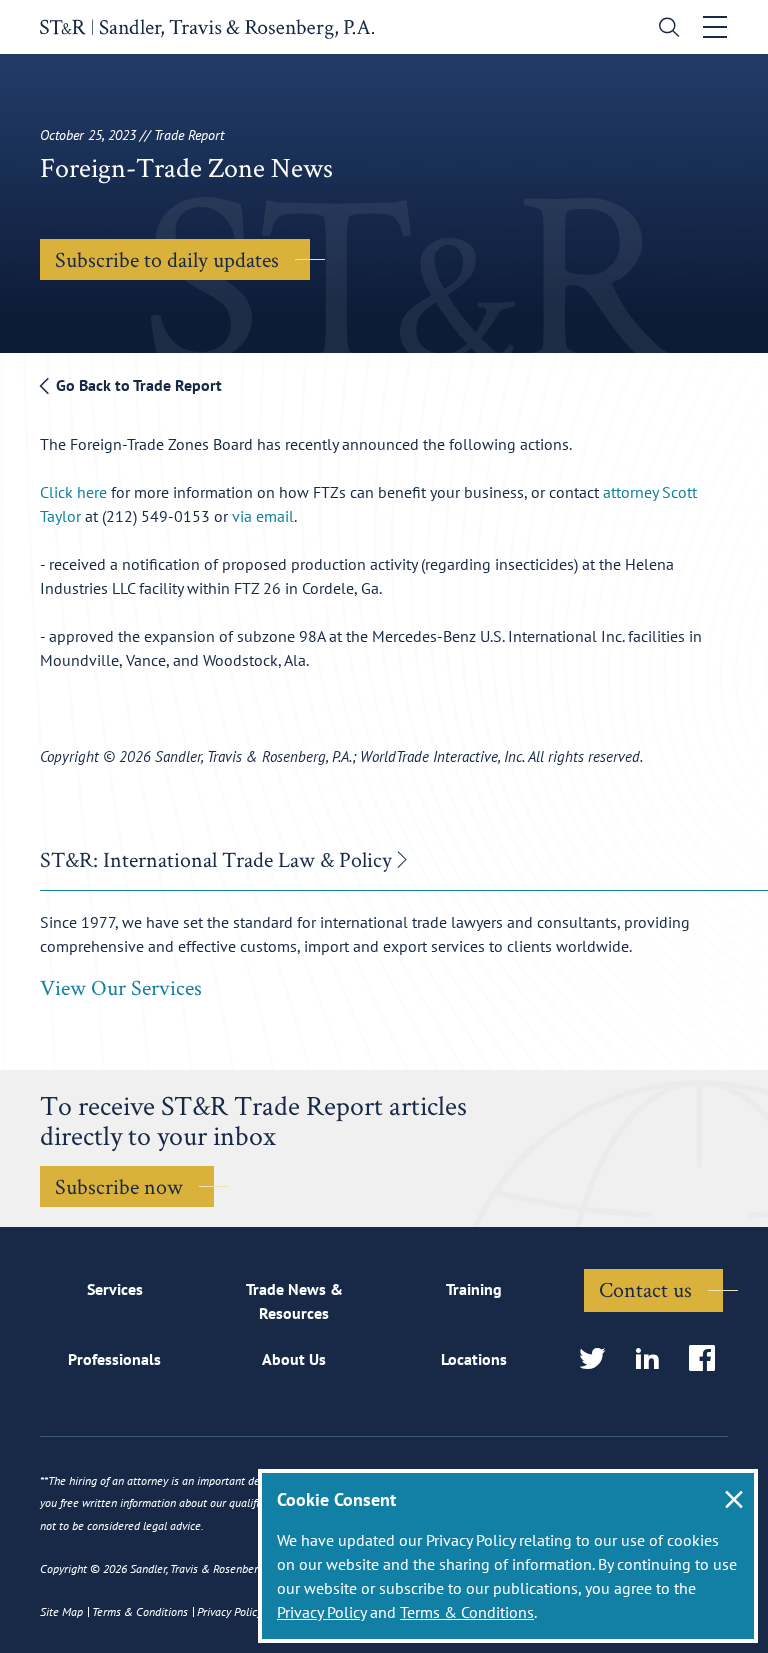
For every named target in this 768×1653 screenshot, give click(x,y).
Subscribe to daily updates (167, 259)
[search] (664, 29)
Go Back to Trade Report (137, 385)
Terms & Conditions (467, 1612)
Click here (73, 492)
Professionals (114, 1359)
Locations (474, 1359)
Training (474, 1289)
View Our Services (121, 987)
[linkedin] (653, 1359)
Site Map (61, 1611)
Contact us (645, 1289)
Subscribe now (119, 1186)
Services (115, 1289)
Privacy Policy (321, 1612)
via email (263, 516)
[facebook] (708, 1359)
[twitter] (598, 1359)
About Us (294, 1359)
